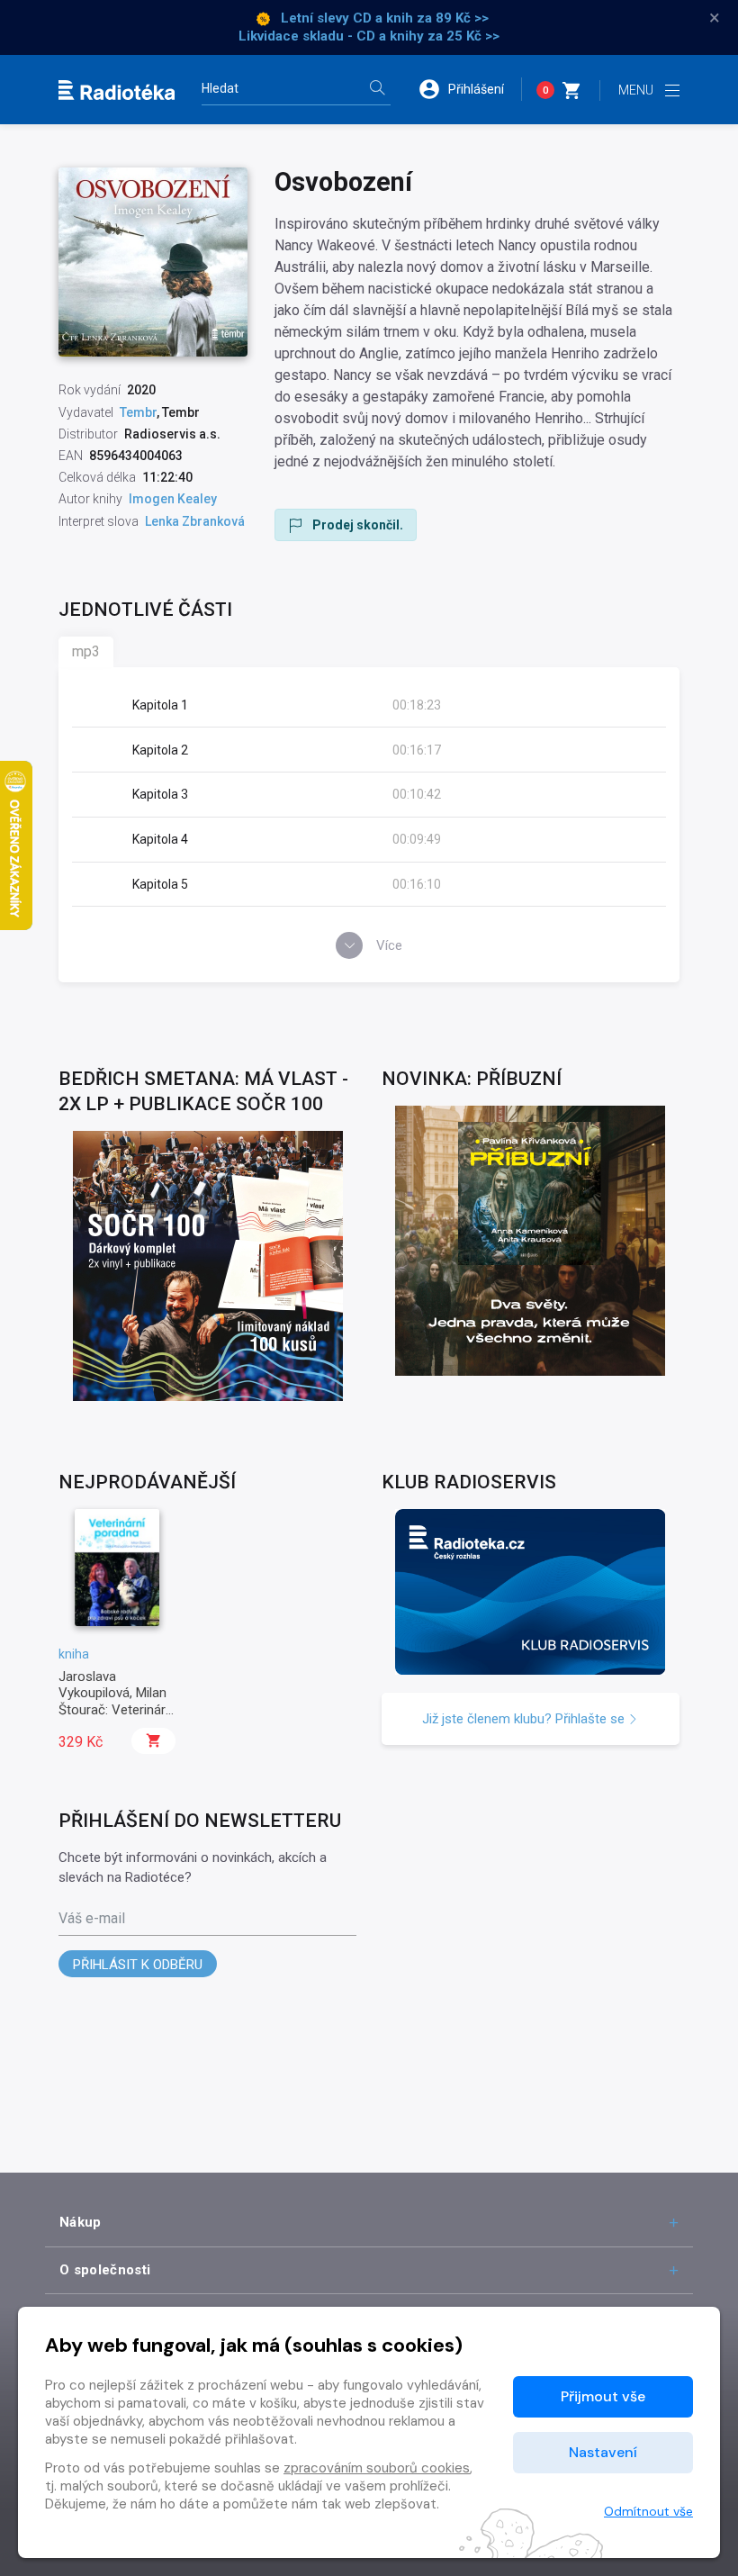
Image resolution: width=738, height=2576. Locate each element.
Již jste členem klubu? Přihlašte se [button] (525, 1719)
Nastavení (603, 2452)
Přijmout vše (603, 2396)
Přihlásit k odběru (138, 1965)
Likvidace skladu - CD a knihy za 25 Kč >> (369, 36)
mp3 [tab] (86, 651)
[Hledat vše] (377, 90)
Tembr (138, 412)
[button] (470, 89)
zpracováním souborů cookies (377, 2468)
